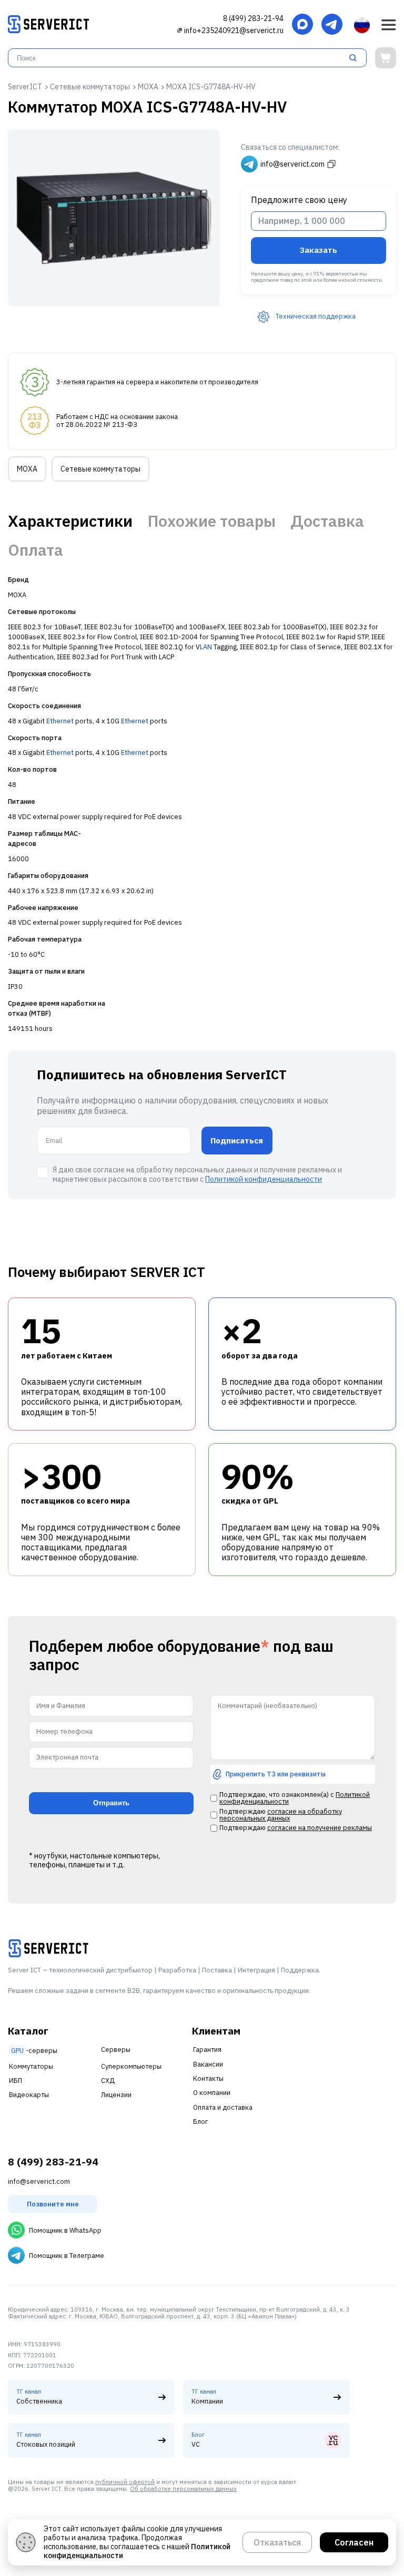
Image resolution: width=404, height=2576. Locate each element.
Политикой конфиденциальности (264, 1179)
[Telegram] (332, 25)
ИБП (16, 2081)
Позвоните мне (53, 2204)
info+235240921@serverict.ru (234, 30)
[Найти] (356, 58)
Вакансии (208, 2064)
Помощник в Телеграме (67, 2256)
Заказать (319, 250)
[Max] (302, 25)
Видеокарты (29, 2095)
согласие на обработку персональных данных (281, 1815)
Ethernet (60, 721)
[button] (389, 25)
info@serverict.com (39, 2181)
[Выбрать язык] (362, 25)
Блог (200, 2122)
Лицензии (116, 2095)
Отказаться (277, 2542)
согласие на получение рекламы (320, 1828)
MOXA (27, 469)
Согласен (354, 2542)
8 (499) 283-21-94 (253, 18)
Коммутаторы (31, 2066)
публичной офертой (125, 2482)
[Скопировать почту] (180, 30)
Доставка (327, 521)
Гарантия (207, 2049)
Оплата (36, 550)
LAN (206, 647)
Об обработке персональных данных (183, 2489)
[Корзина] (386, 58)
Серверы (116, 2049)
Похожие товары (212, 521)
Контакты (208, 2078)
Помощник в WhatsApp (65, 2230)
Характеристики (70, 521)
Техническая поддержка (316, 316)
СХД (108, 2081)
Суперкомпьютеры (131, 2066)
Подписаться (237, 1141)
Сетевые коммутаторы (100, 469)
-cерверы (34, 2051)
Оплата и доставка (223, 2107)
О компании (212, 2093)
